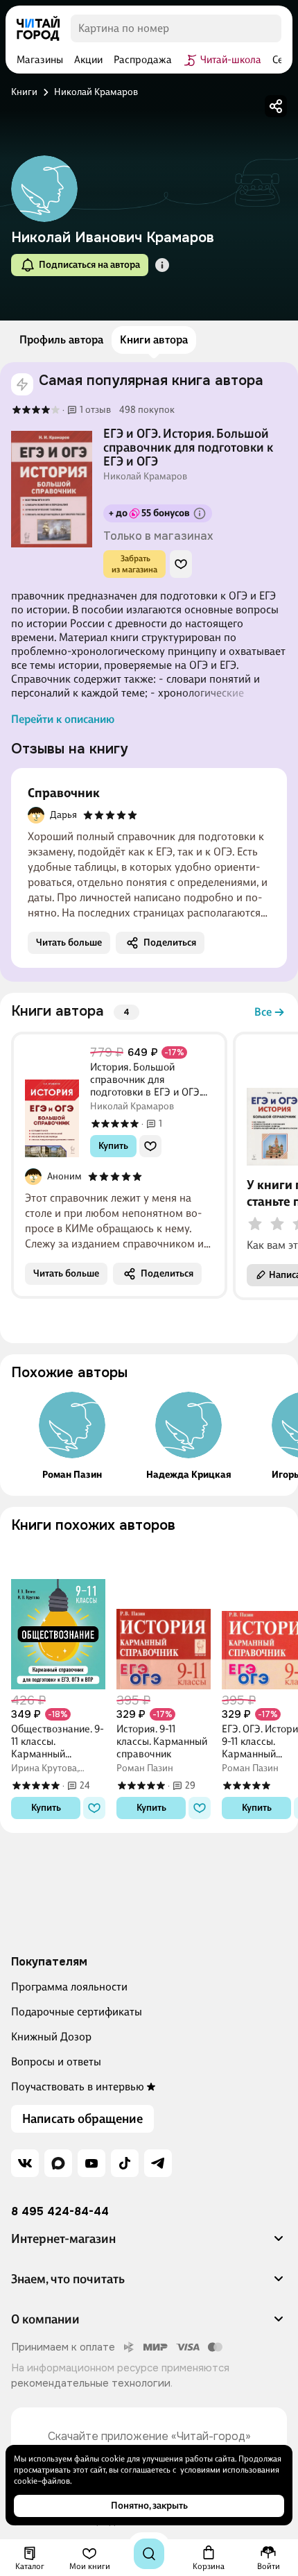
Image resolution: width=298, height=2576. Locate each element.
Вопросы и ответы (56, 2062)
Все (263, 1012)
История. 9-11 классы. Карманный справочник (162, 1741)
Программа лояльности (69, 1987)
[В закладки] (181, 564)
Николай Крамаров (145, 477)
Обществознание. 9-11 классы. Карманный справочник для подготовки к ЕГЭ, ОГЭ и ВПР (58, 1741)
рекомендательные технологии (91, 2383)
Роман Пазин (72, 1475)
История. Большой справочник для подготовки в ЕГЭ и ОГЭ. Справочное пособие (146, 1080)
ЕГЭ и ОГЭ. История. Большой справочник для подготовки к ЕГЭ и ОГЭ (188, 447)
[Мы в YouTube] (91, 2163)
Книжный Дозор (51, 2037)
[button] (162, 265)
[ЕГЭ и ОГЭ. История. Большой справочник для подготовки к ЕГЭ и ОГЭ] (52, 489)
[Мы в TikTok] (125, 2163)
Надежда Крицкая (189, 1475)
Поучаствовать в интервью (78, 2087)
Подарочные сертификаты (77, 2012)
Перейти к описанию (63, 719)
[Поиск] (149, 2554)
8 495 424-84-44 (60, 2212)
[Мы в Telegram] (158, 2163)
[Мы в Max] (58, 2163)
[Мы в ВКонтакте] (25, 2163)
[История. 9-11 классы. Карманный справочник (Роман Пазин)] (164, 1617)
